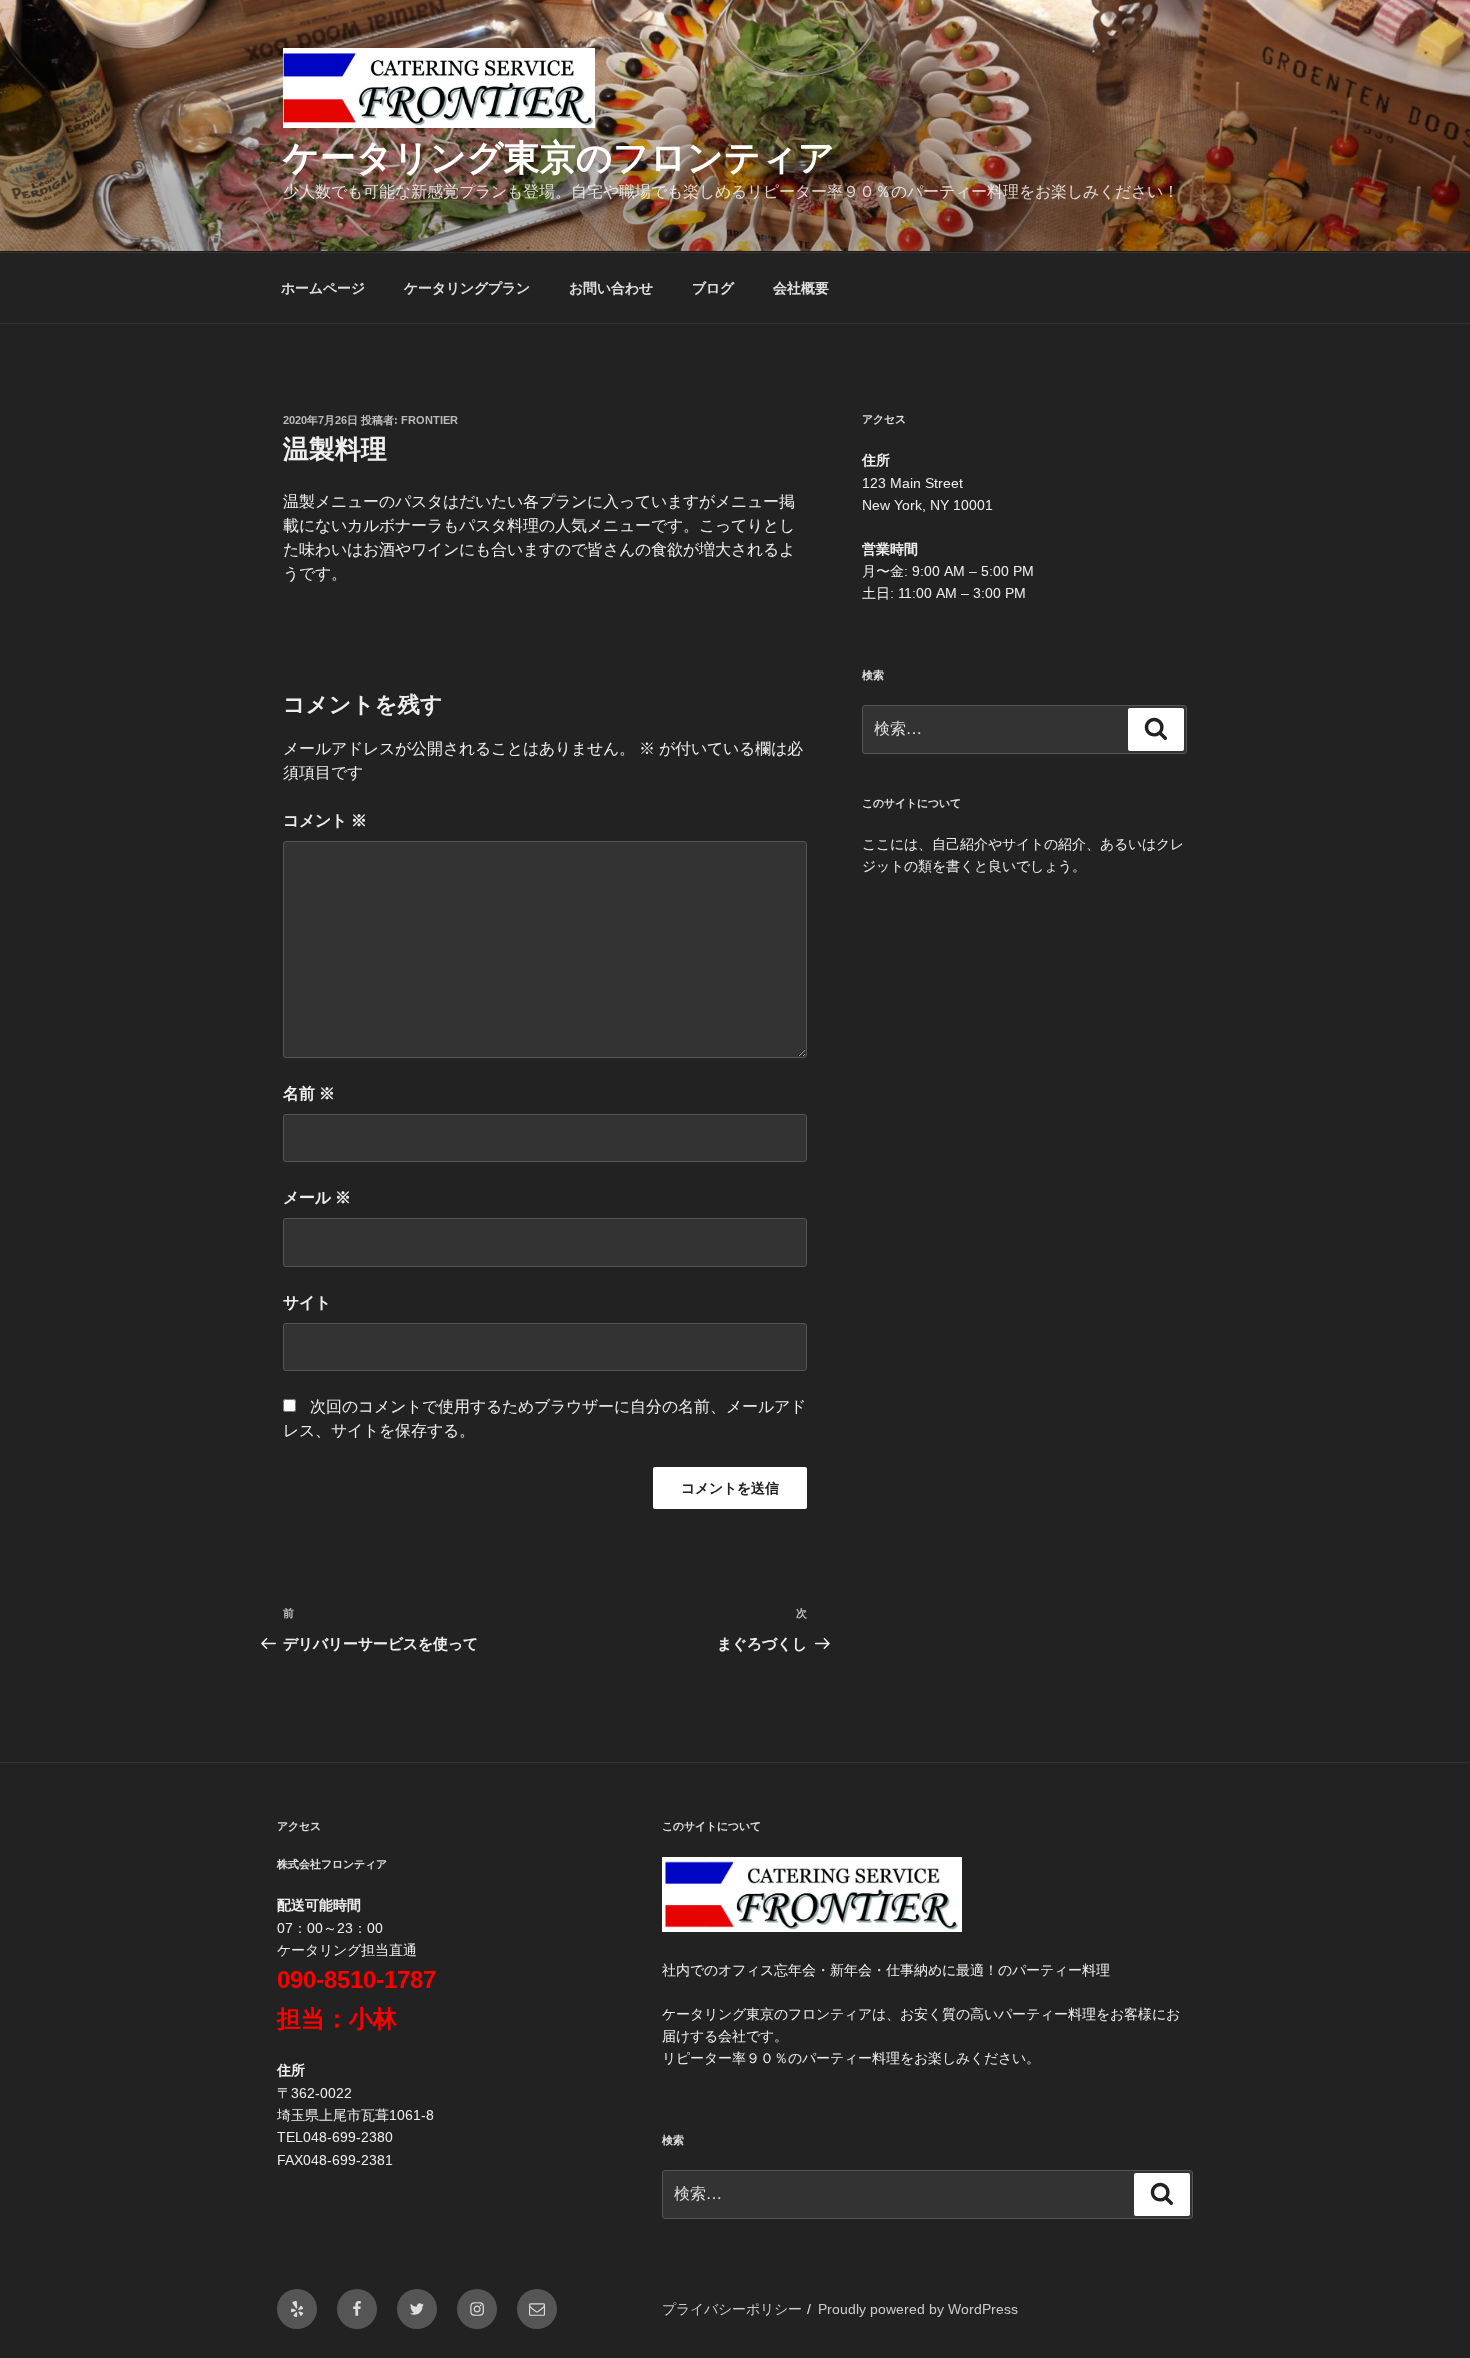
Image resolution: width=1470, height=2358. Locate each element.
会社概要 (801, 288)
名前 (309, 1093)
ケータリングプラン (467, 288)
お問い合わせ (611, 288)
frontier (429, 420)
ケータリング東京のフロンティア (559, 157)
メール (317, 1197)
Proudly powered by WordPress (918, 2309)
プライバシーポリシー (732, 2309)
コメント (325, 820)
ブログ (713, 288)
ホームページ (323, 288)
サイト (307, 1302)
